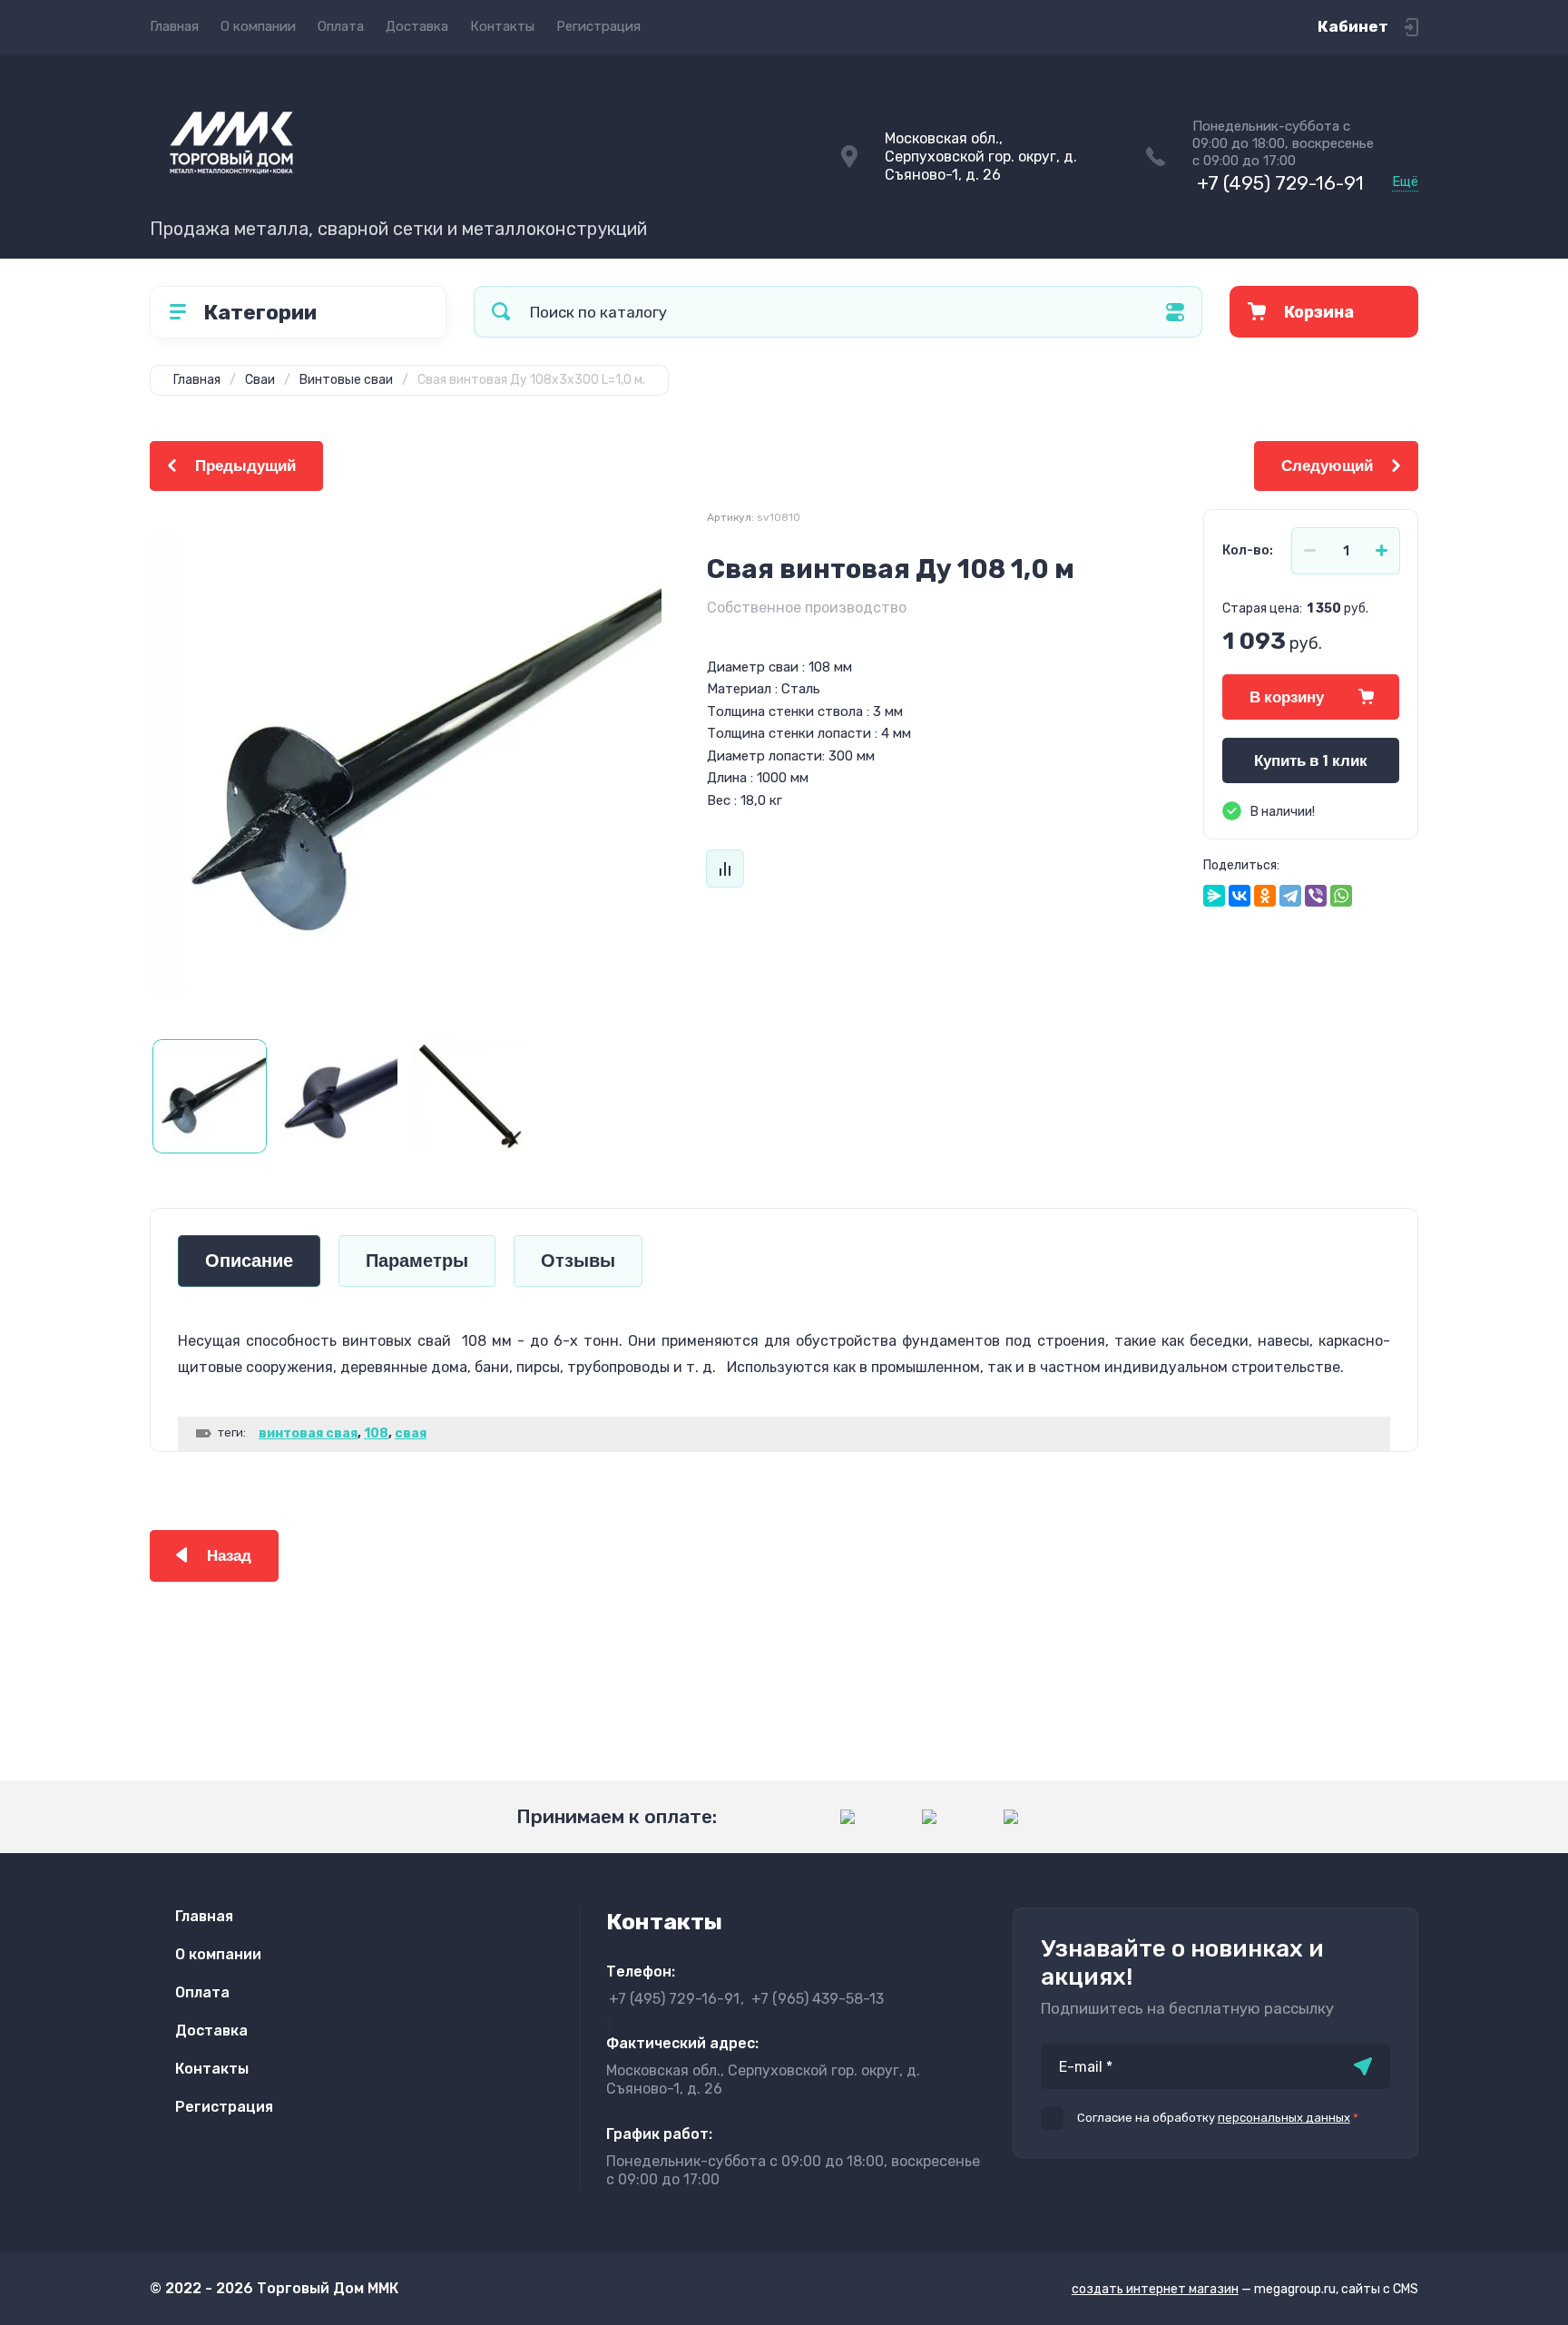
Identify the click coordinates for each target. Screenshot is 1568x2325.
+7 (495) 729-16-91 (1280, 183)
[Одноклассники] (1265, 896)
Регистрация (598, 26)
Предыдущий (245, 466)
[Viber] (1316, 896)
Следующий (1327, 466)
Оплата (341, 26)
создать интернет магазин (1155, 2289)
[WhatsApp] (1341, 896)
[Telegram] (1290, 896)
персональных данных (1284, 2118)
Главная (174, 26)
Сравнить (725, 868)
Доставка (417, 26)
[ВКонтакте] (1240, 896)
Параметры (417, 1261)
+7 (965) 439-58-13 (818, 1999)
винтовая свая (308, 1433)
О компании (258, 26)
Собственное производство (807, 608)
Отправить (1363, 2066)
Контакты (502, 26)
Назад (229, 1556)
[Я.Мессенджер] (1214, 896)
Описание (249, 1261)
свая (411, 1433)
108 (376, 1433)
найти (501, 312)
